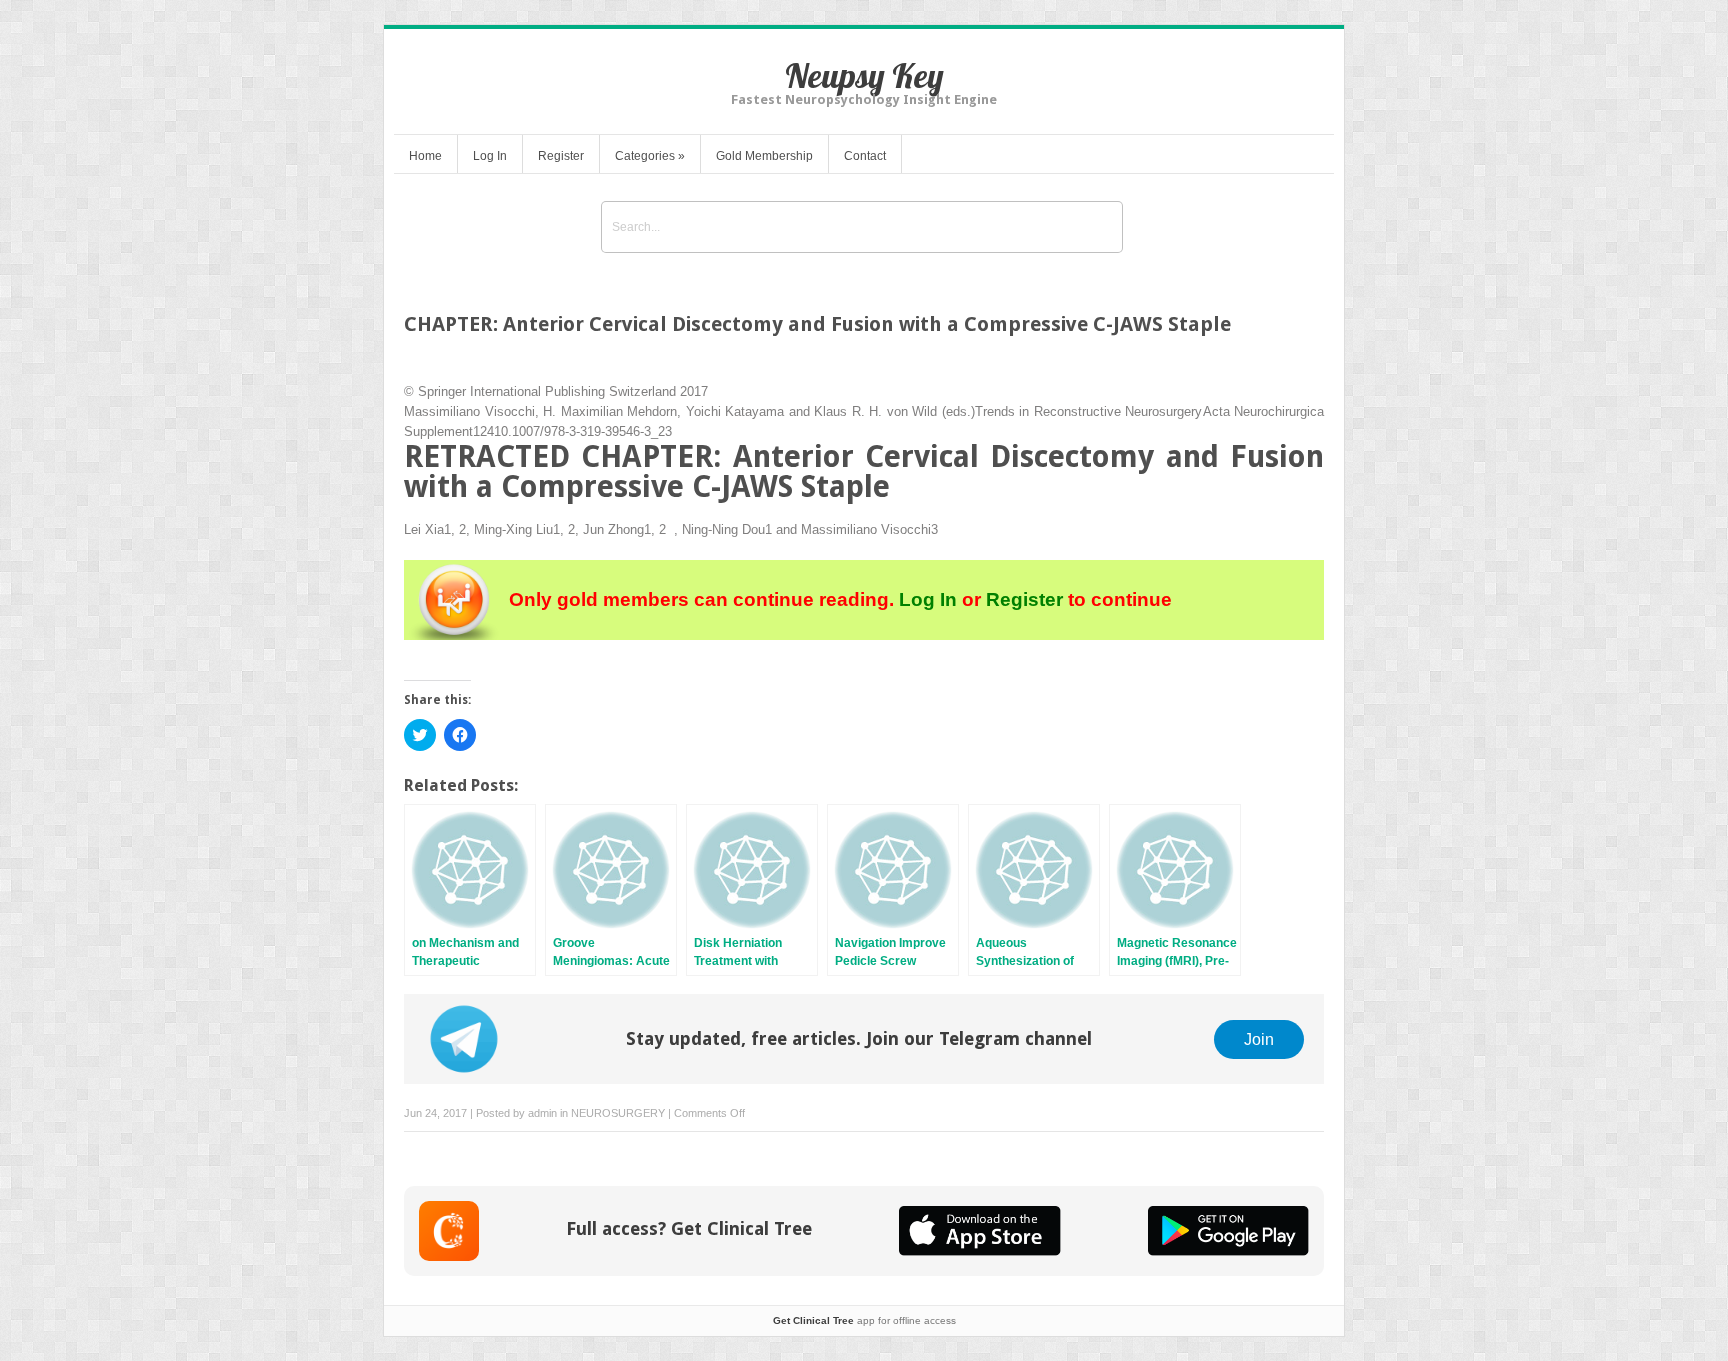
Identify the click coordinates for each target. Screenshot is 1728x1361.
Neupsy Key (864, 75)
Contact (865, 156)
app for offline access (864, 1320)
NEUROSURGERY (618, 1113)
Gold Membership (764, 156)
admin (542, 1113)
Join (1259, 1039)
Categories (650, 156)
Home (425, 156)
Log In (490, 156)
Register (561, 156)
